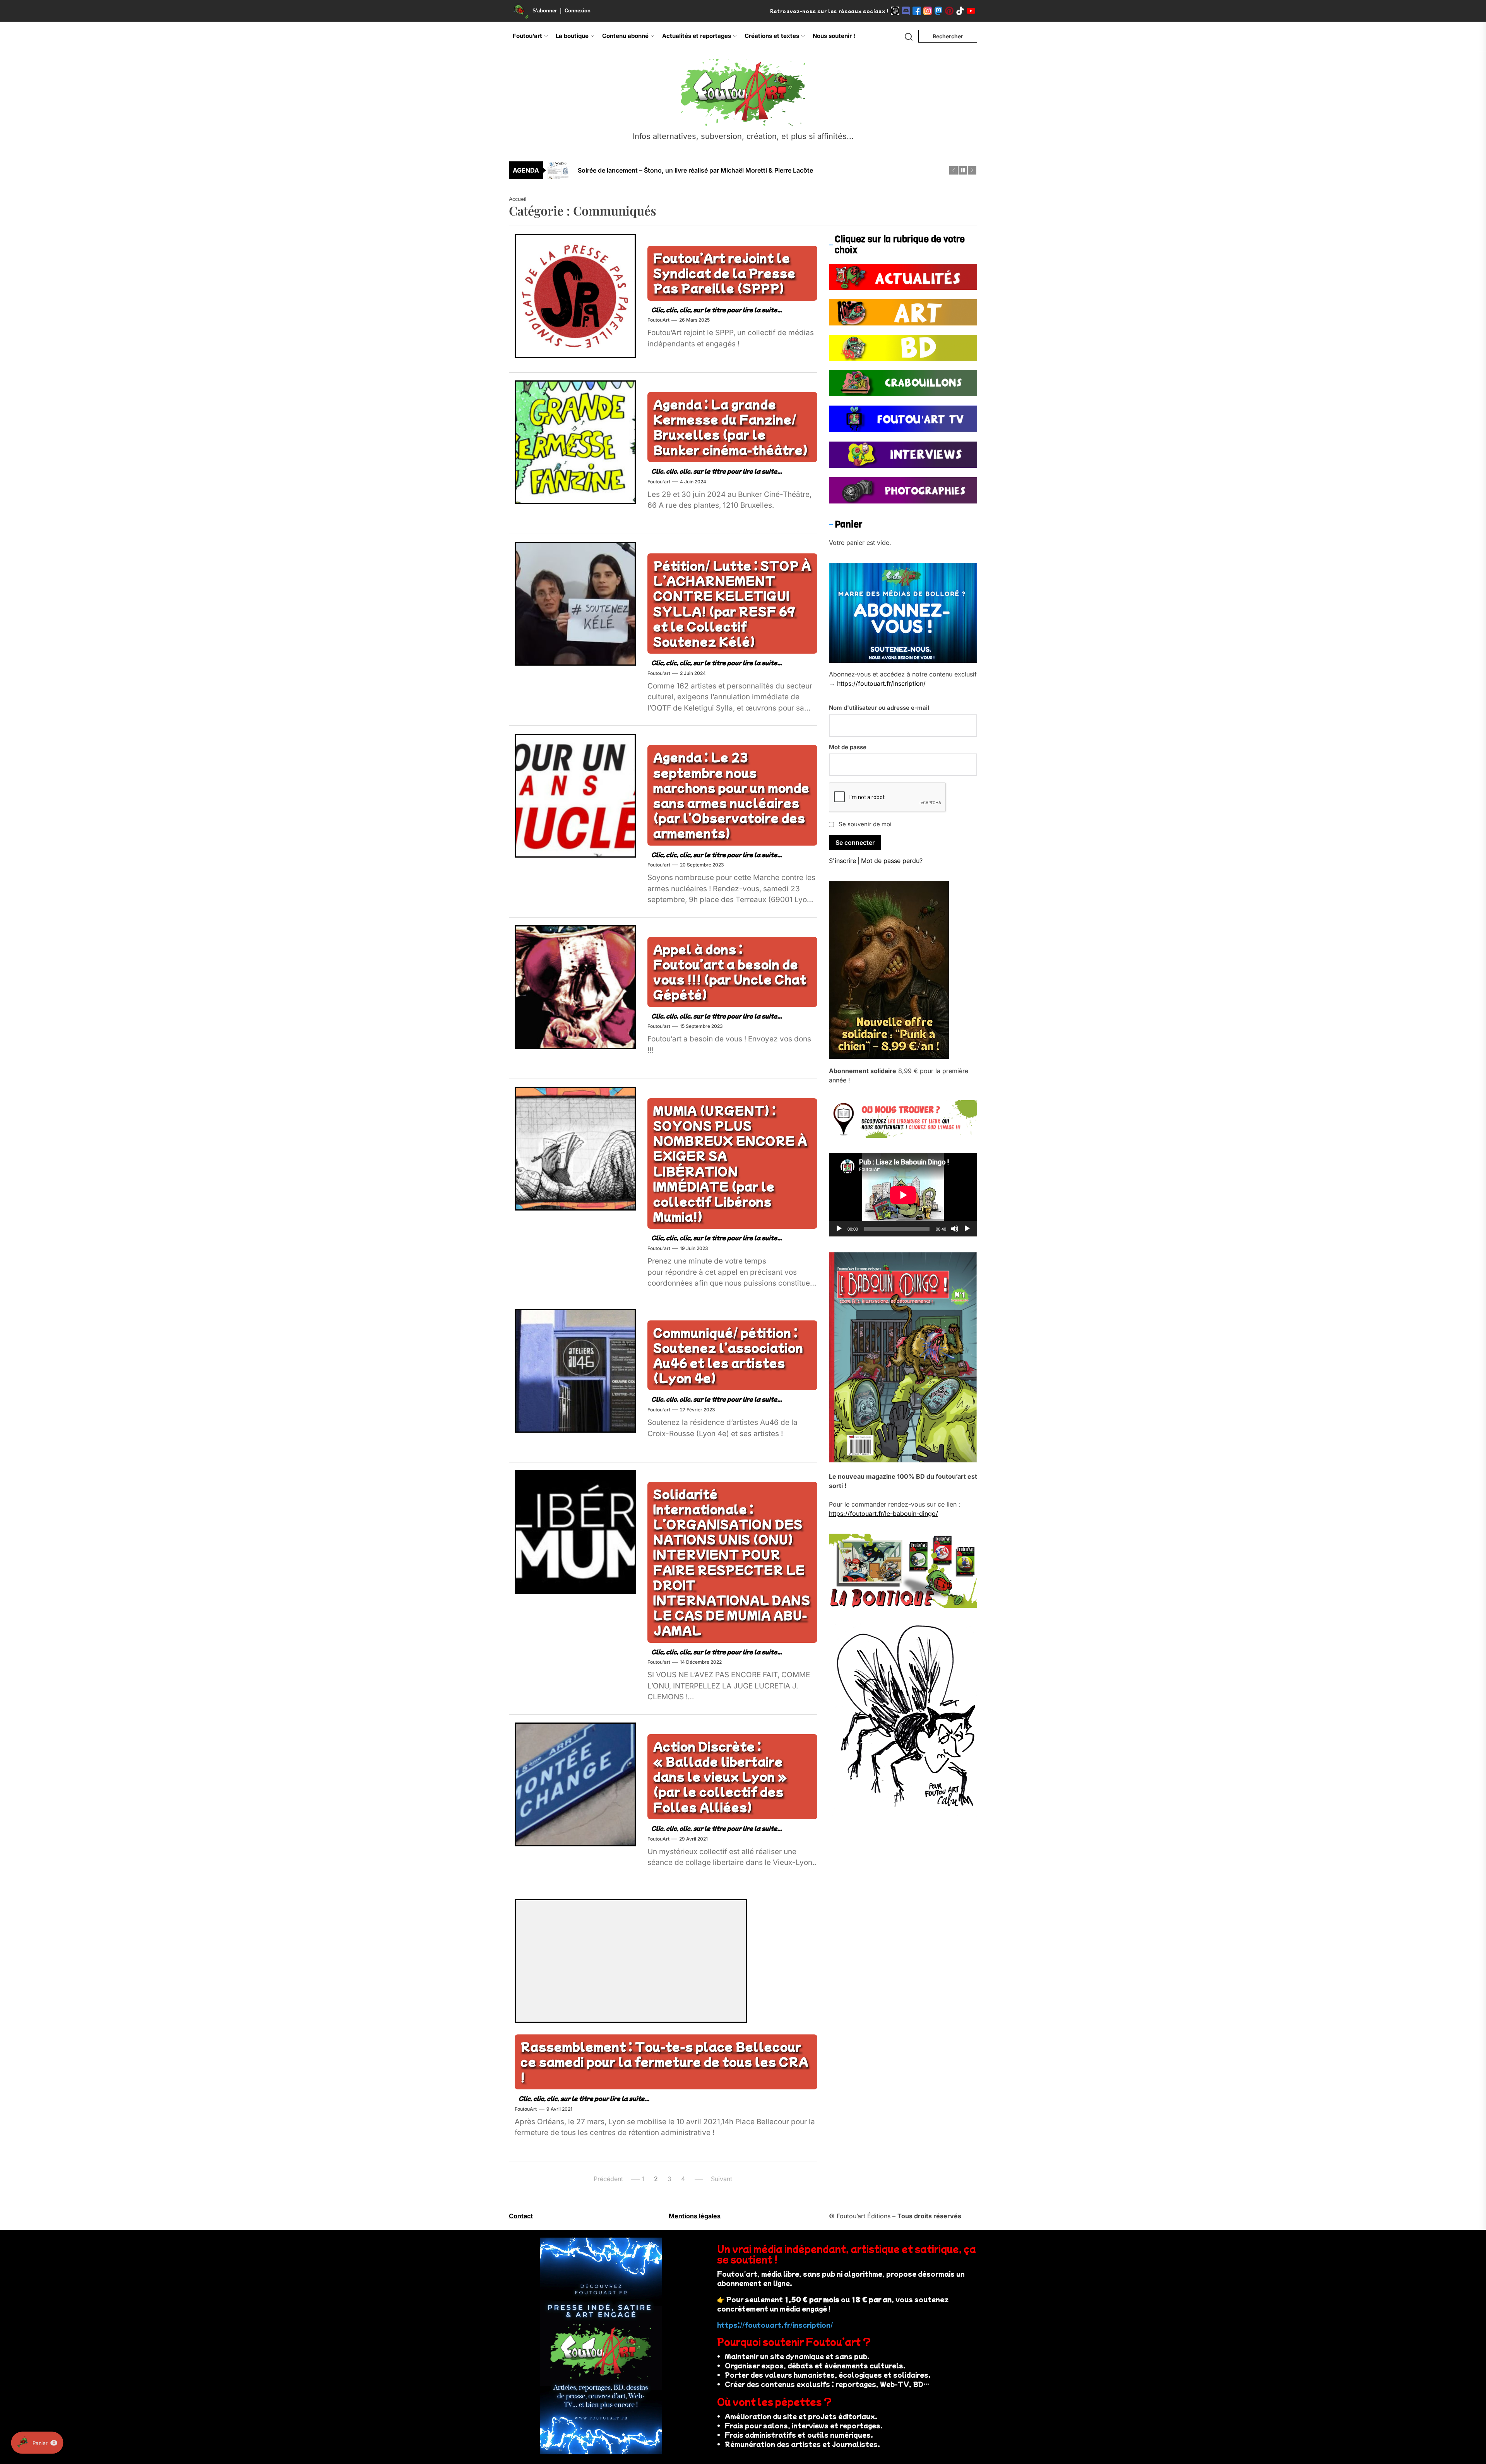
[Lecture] (839, 1229)
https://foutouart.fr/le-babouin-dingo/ (883, 1514)
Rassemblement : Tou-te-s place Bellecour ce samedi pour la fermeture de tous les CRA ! (664, 2062)
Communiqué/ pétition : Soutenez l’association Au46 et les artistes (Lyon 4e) (728, 1355)
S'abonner (545, 11)
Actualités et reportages (697, 36)
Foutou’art (527, 36)
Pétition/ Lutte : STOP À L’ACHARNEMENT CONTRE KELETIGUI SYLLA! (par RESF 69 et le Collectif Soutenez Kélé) (732, 603)
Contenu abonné (625, 36)
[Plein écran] (967, 1229)
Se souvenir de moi (865, 824)
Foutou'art (659, 482)
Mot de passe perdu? (892, 861)
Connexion (578, 11)
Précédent (608, 2179)
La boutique (572, 36)
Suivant (722, 2179)
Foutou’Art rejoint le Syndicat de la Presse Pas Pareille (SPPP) (724, 273)
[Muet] (955, 1229)
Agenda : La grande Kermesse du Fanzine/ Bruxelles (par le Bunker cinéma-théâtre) (731, 427)
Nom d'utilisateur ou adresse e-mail (879, 708)
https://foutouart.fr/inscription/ (881, 684)
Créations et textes (772, 36)
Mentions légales (695, 2216)
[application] (903, 1195)
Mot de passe (848, 747)
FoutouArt (658, 320)
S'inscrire (842, 861)
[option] (748, 164)
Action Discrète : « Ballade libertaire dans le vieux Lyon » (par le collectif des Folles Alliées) (720, 1777)
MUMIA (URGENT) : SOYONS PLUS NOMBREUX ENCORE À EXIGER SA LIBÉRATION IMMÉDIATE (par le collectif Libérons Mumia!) (730, 1163)
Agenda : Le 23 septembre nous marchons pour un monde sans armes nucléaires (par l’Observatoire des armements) (731, 795)
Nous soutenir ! (834, 36)
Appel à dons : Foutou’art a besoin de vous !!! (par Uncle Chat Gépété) (730, 972)
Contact (521, 2216)
